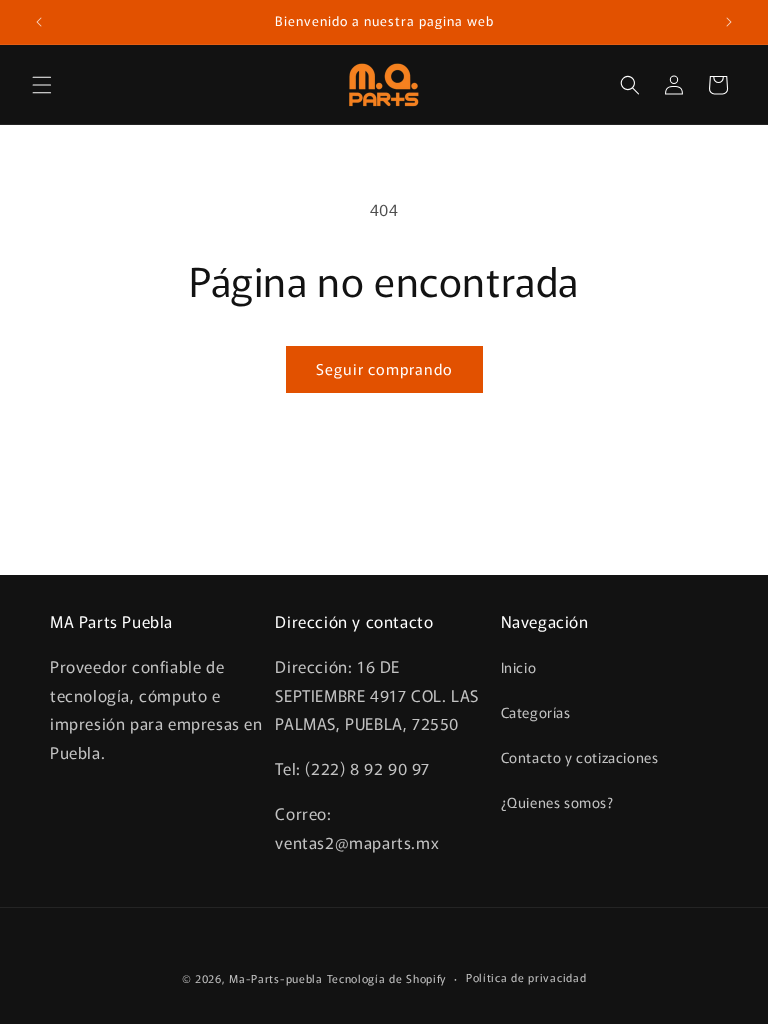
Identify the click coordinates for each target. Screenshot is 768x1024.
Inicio (519, 667)
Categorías (536, 712)
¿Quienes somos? (557, 802)
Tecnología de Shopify (387, 978)
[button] (42, 85)
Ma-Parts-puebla (276, 978)
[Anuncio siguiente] (729, 22)
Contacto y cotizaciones (580, 757)
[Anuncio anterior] (39, 22)
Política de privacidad (526, 977)
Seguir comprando (384, 368)
